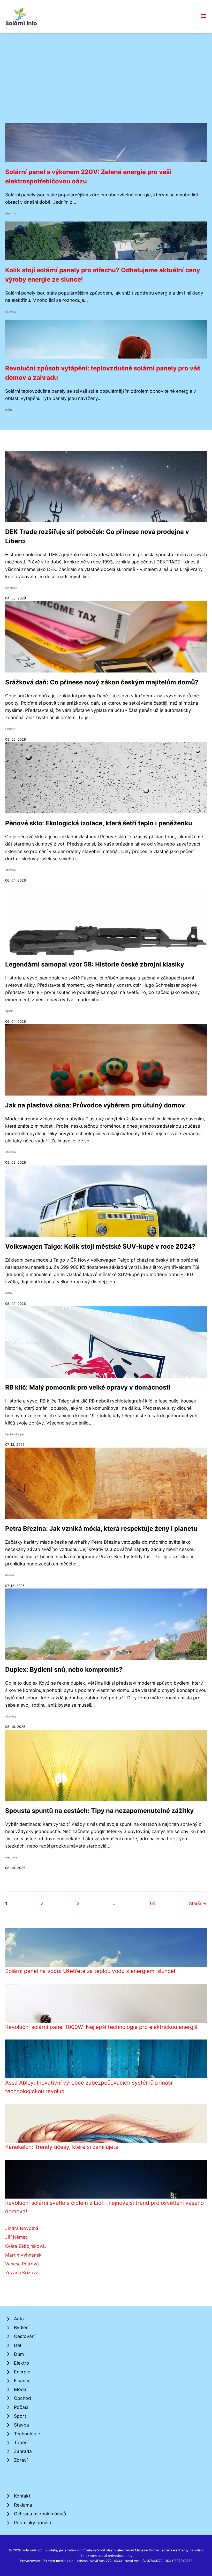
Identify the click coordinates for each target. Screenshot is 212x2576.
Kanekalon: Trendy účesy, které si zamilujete (62, 2147)
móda (10, 1575)
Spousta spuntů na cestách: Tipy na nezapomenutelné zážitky (99, 1811)
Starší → (198, 1903)
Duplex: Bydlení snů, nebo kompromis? (64, 1669)
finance (11, 729)
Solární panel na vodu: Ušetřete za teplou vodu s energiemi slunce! (90, 1971)
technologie (14, 1434)
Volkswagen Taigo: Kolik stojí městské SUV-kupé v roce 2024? (100, 1246)
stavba (10, 312)
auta (9, 1293)
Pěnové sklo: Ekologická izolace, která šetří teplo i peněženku (99, 823)
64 (153, 1903)
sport (9, 1011)
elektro (11, 213)
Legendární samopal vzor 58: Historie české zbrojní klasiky (95, 964)
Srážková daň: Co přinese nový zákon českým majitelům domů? (102, 682)
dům (9, 410)
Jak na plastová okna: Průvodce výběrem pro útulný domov (95, 1105)
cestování (13, 1857)
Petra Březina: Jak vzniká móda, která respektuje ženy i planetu (101, 1529)
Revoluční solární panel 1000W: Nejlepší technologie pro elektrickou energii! (101, 2027)
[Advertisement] (106, 84)
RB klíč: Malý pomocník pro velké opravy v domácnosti (88, 1387)
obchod (11, 588)
